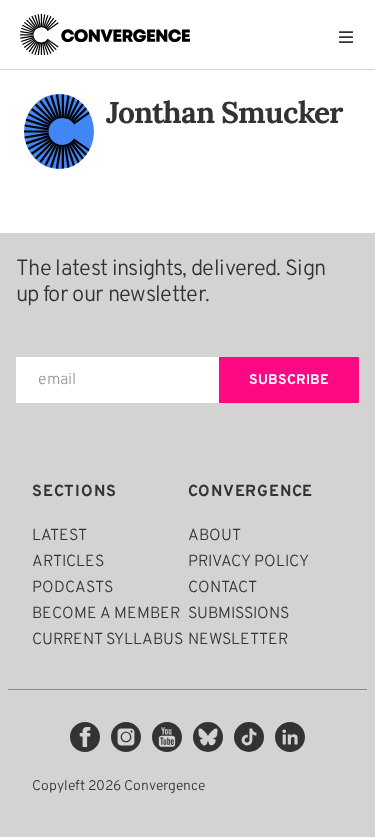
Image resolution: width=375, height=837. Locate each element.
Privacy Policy (248, 562)
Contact (222, 588)
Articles (68, 562)
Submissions (238, 614)
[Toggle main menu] (351, 37)
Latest (59, 536)
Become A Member (106, 614)
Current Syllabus (107, 640)
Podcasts (72, 588)
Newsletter (238, 640)
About (214, 536)
